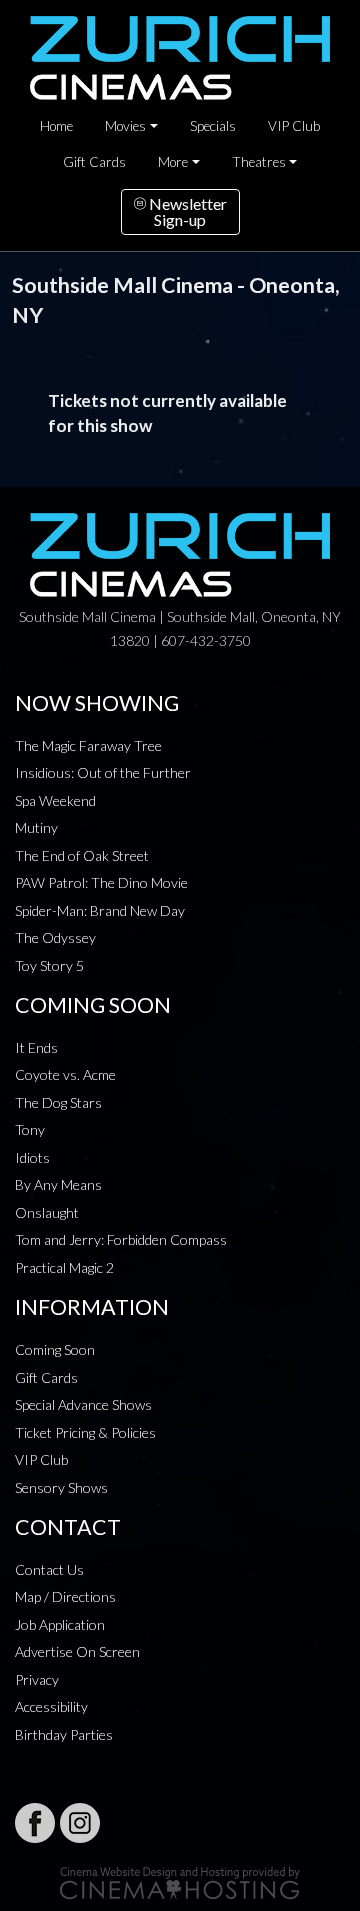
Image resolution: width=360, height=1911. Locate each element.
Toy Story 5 (49, 965)
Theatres (259, 162)
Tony (30, 1129)
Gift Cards (94, 162)
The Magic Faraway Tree (88, 745)
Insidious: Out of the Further (103, 772)
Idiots (32, 1157)
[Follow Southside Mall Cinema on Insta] (80, 1823)
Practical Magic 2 (64, 1267)
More (173, 162)
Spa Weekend (55, 800)
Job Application (60, 1624)
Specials (213, 126)
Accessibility (51, 1706)
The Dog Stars (58, 1102)
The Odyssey (55, 937)
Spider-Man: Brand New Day (100, 910)
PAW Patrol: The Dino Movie (101, 882)
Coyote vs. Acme (65, 1074)
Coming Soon (55, 1349)
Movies (125, 126)
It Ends (36, 1047)
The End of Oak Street (82, 855)
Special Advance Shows (83, 1404)
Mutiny (36, 827)
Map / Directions (65, 1596)
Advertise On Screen (77, 1651)
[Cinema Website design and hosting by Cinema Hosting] (180, 1881)
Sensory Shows (61, 1487)
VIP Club (294, 126)
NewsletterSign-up (186, 211)
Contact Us (49, 1569)
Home (56, 126)
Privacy (37, 1679)
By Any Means (58, 1184)
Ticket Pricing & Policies (85, 1432)
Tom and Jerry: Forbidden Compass (121, 1239)
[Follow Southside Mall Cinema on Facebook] (35, 1823)
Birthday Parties (64, 1734)
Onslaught (47, 1212)
